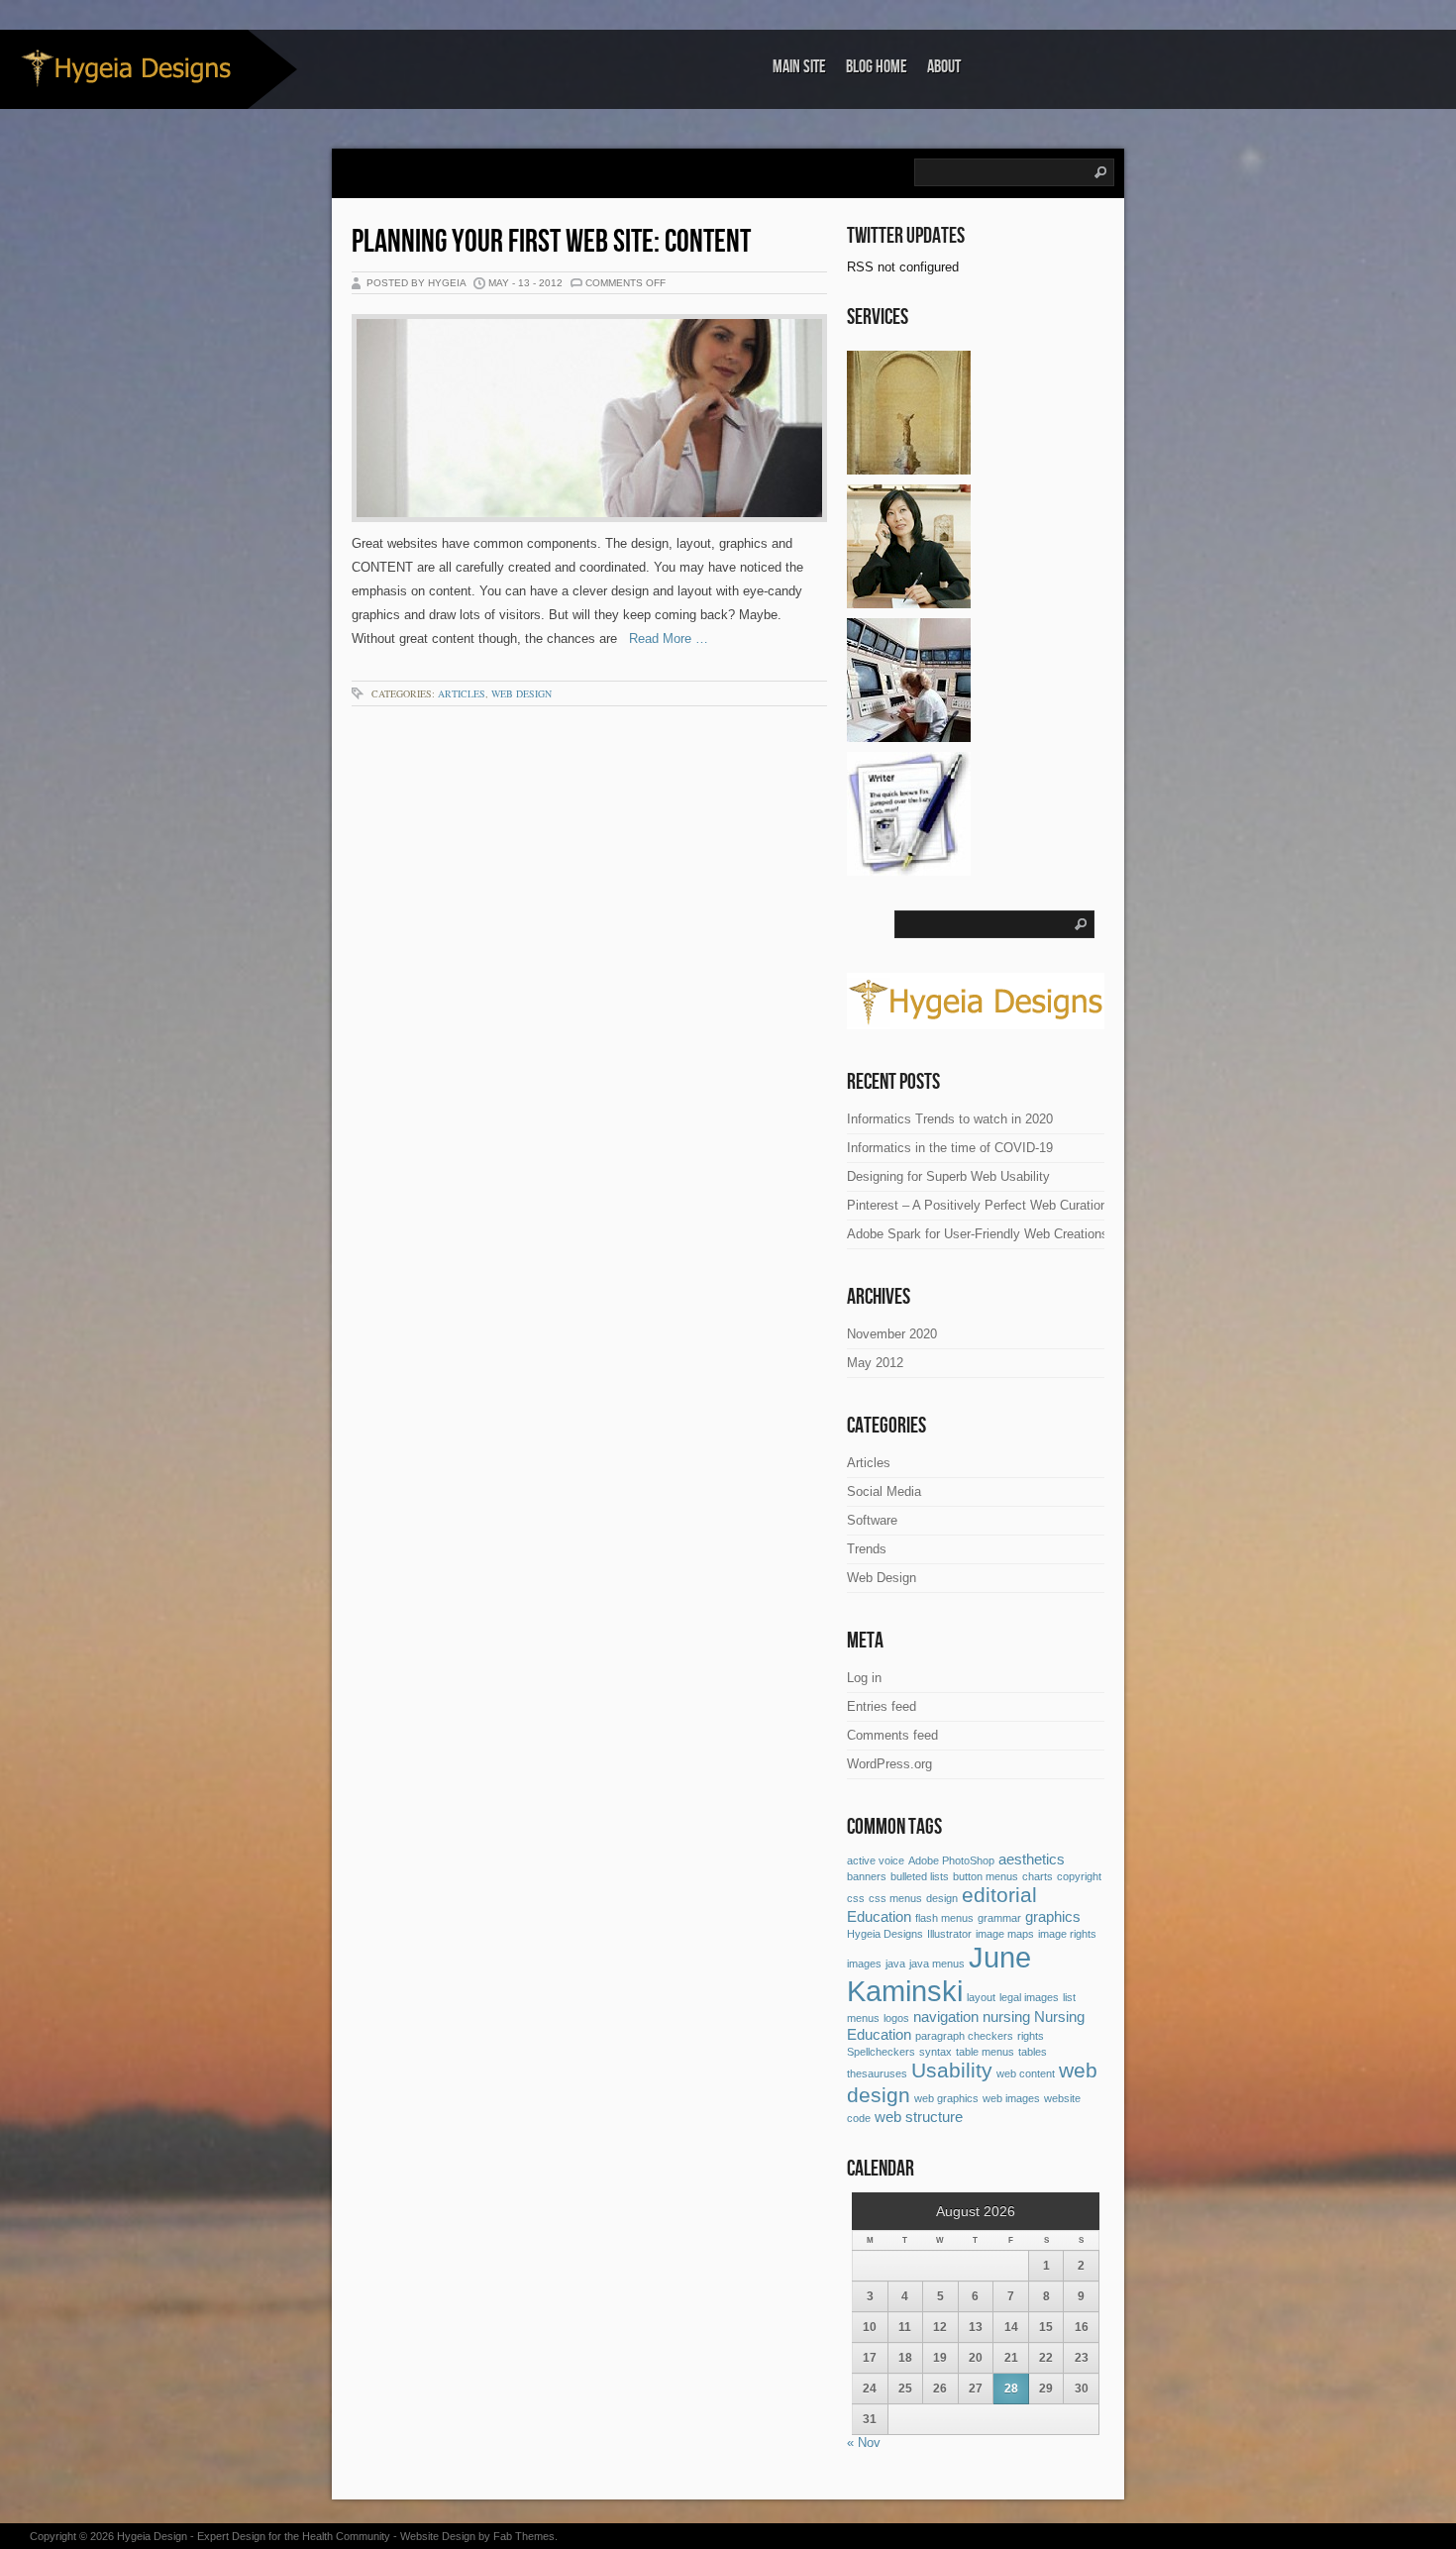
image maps (1005, 1934)
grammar (999, 1918)
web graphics (946, 2098)
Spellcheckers (881, 2052)
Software (872, 1520)
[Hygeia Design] (124, 68)
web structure (919, 2117)
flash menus (944, 1918)
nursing (1006, 2017)
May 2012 (875, 1363)
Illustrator (949, 1934)
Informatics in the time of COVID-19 (950, 1148)
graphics (1053, 1916)
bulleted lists (920, 1876)
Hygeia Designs (885, 1934)
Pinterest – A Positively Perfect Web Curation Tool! (993, 1205)
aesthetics (1032, 1859)
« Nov (864, 2443)
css (856, 1898)
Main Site (799, 67)
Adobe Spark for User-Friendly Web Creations (978, 1234)
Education (879, 1916)
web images (1011, 2098)
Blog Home (877, 67)
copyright (1079, 1876)
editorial (999, 1895)
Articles (462, 693)
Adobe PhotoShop (951, 1860)
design (942, 1898)
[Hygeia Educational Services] (909, 601)
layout (981, 1997)
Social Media (884, 1491)
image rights (1067, 1934)
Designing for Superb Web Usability (948, 1176)
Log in (864, 1678)
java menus (937, 1964)
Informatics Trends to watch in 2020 (950, 1119)
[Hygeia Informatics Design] (909, 735)
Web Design (521, 693)
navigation (946, 2017)
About (944, 67)
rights (1031, 2036)
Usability (952, 2071)
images (864, 1964)
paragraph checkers (964, 2036)
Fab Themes (524, 2536)
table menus (985, 2052)
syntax (936, 2052)
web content (1026, 2073)
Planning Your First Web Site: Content (551, 242)
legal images (1029, 1997)
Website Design (438, 2536)
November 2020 (892, 1334)
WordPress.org (889, 1764)
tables (1033, 2052)
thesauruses (877, 2073)
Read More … (663, 638)
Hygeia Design (152, 2536)
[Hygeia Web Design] (909, 467)
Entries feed (882, 1706)
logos (896, 2018)
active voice (876, 1860)
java (895, 1964)
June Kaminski (939, 1974)
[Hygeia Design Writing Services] (909, 868)
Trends (867, 1549)
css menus (895, 1898)
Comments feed (892, 1735)
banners (867, 1876)
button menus (986, 1876)
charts (1038, 1876)
